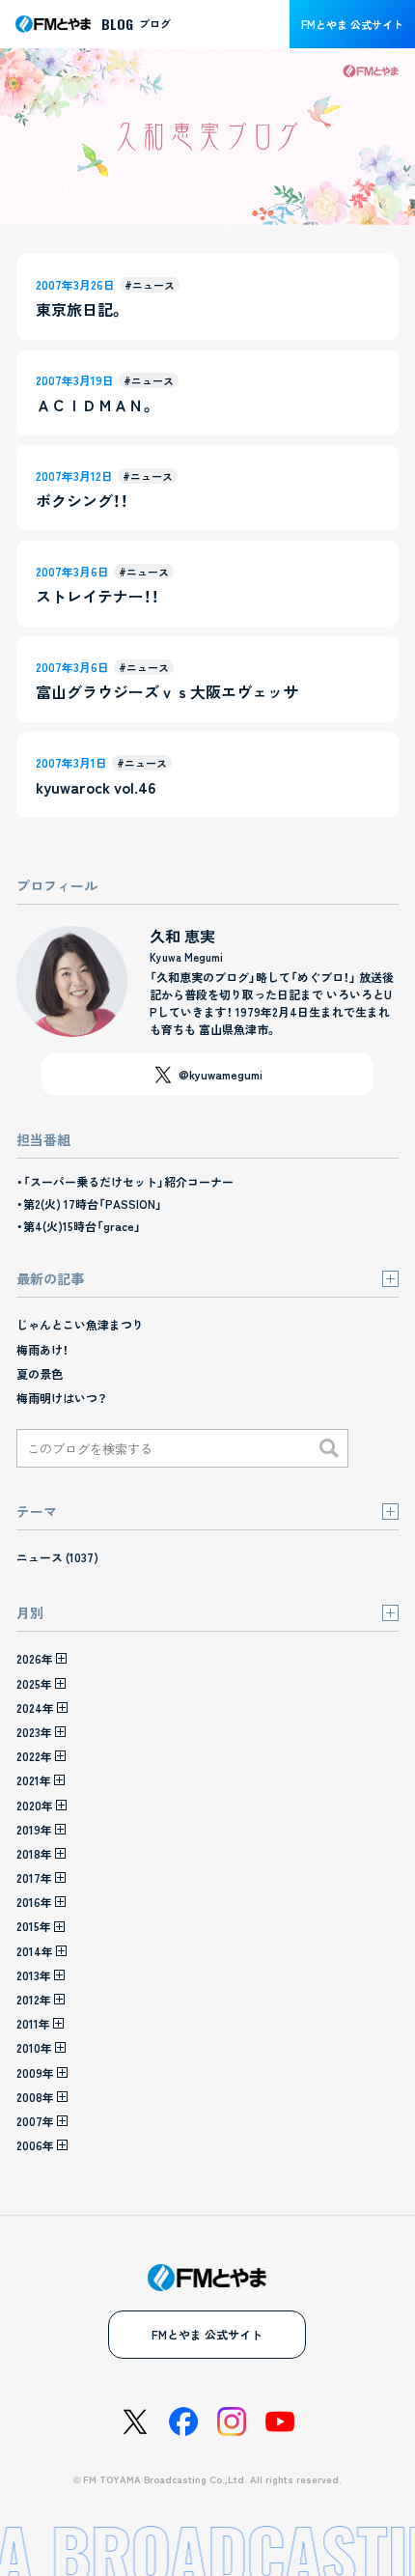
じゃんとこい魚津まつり (80, 1324)
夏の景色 (40, 1373)
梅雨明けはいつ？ (62, 1398)
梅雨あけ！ (42, 1349)
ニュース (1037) (57, 1557)
